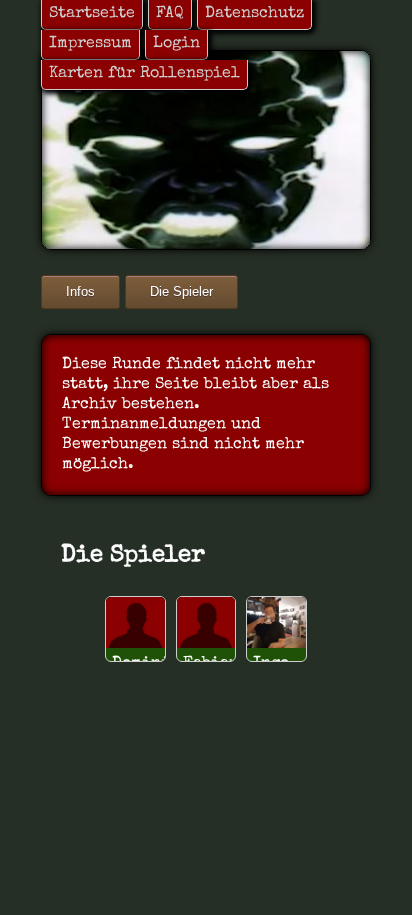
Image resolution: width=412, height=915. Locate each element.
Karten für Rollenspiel (144, 74)
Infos (80, 291)
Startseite (92, 14)
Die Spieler (181, 291)
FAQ (170, 14)
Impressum (90, 44)
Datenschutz (254, 14)
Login (176, 44)
